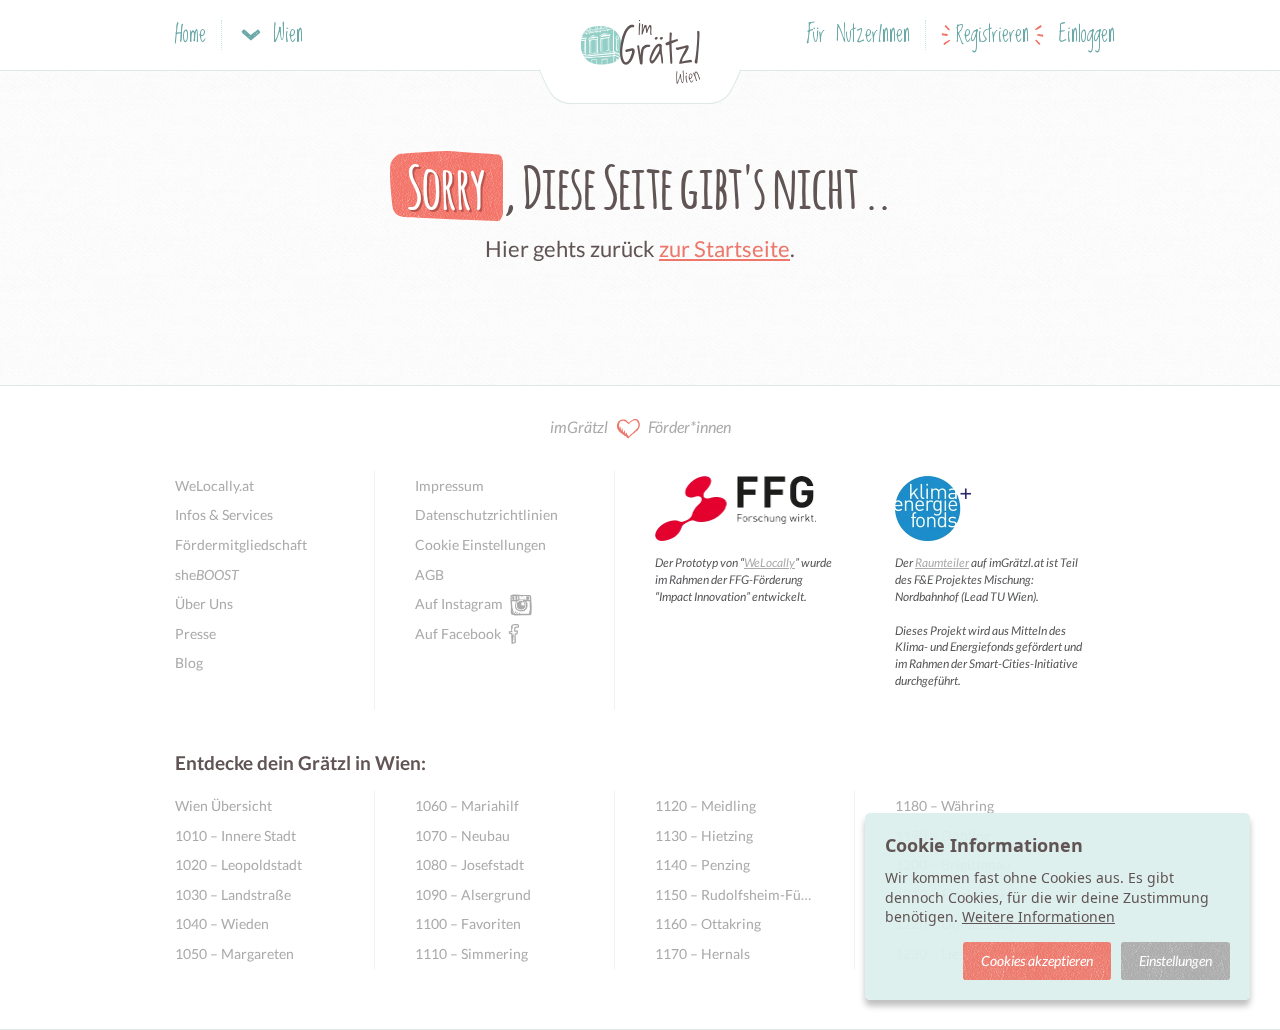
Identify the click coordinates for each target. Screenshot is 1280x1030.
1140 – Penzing (702, 864)
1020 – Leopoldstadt (238, 864)
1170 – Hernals (702, 953)
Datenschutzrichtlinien (486, 514)
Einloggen (1087, 35)
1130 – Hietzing (704, 835)
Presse (195, 633)
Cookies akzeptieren (1037, 960)
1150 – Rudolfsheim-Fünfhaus (734, 894)
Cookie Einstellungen (480, 544)
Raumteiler (942, 562)
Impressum (449, 485)
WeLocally (769, 562)
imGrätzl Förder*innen (640, 426)
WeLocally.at (214, 485)
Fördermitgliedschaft (241, 544)
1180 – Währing (944, 805)
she (207, 574)
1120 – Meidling (705, 805)
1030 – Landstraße (233, 894)
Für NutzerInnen (858, 35)
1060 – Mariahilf (467, 805)
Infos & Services (224, 514)
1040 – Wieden (222, 923)
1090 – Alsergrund (473, 894)
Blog (189, 662)
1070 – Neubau (462, 835)
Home (190, 35)
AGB (429, 574)
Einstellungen (1175, 960)
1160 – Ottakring (708, 923)
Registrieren (992, 35)
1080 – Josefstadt (469, 864)
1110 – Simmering (471, 953)
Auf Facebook (458, 633)
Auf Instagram (459, 603)
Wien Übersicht (223, 805)
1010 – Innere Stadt (235, 835)
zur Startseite (724, 248)
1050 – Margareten (234, 953)
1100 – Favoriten (468, 923)
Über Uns (204, 603)
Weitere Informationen (1038, 916)
